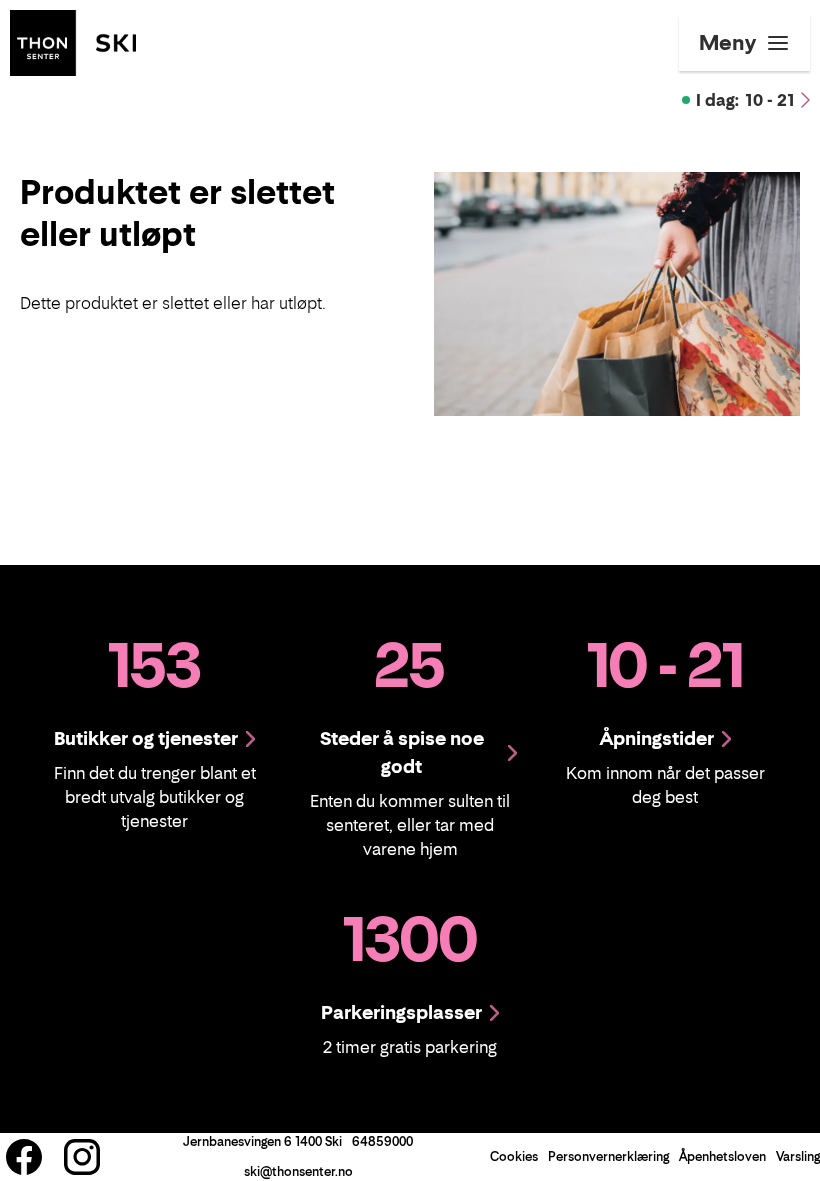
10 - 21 (745, 100)
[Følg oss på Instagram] (82, 1157)
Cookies (514, 1156)
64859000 (382, 1141)
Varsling (798, 1156)
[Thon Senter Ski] (73, 41)
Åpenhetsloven (722, 1156)
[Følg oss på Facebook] (24, 1157)
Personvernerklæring (608, 1156)
